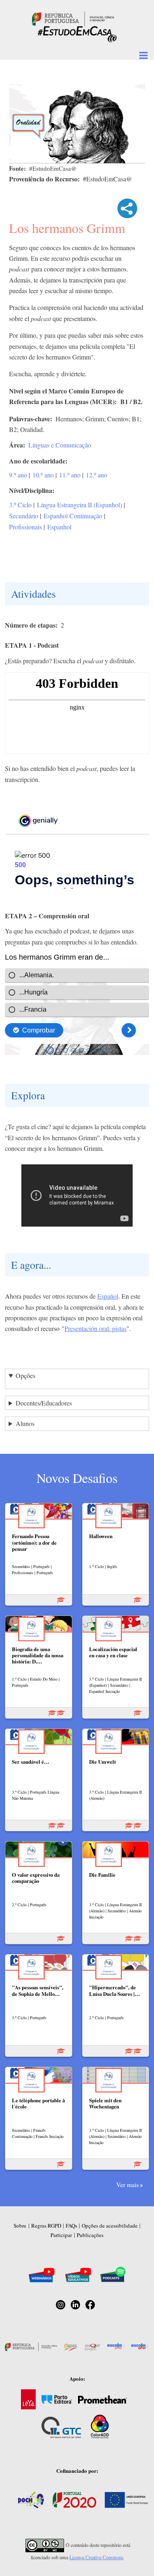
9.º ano (18, 475)
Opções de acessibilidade (110, 2226)
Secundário (24, 516)
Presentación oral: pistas (95, 1328)
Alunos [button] (25, 1423)
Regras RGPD (46, 2226)
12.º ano (97, 475)
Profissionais (25, 527)
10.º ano (43, 475)
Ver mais (128, 2185)
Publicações (90, 2235)
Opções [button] (25, 1375)
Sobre (20, 2226)
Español (108, 1296)
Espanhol (59, 527)
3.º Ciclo (20, 505)
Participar (61, 2235)
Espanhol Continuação (73, 516)
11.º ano (70, 475)
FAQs (71, 2226)
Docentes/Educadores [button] (44, 1403)
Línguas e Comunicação (60, 445)
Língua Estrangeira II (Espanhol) (79, 505)
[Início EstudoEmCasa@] (73, 18)
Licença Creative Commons (97, 2557)
